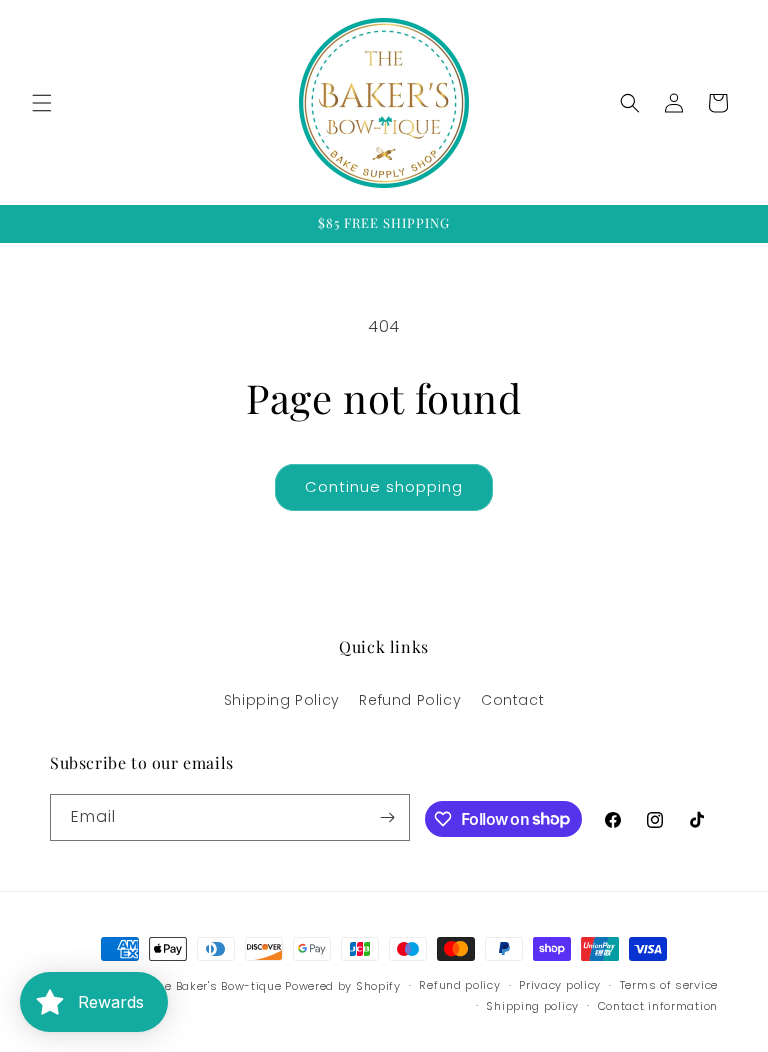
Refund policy (459, 985)
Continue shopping (384, 486)
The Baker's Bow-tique (217, 986)
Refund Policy (410, 700)
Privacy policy (560, 985)
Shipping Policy (282, 700)
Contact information (658, 1006)
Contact (512, 700)
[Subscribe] (387, 817)
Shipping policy (532, 1006)
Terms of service (669, 985)
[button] (42, 103)
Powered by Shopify (343, 986)
